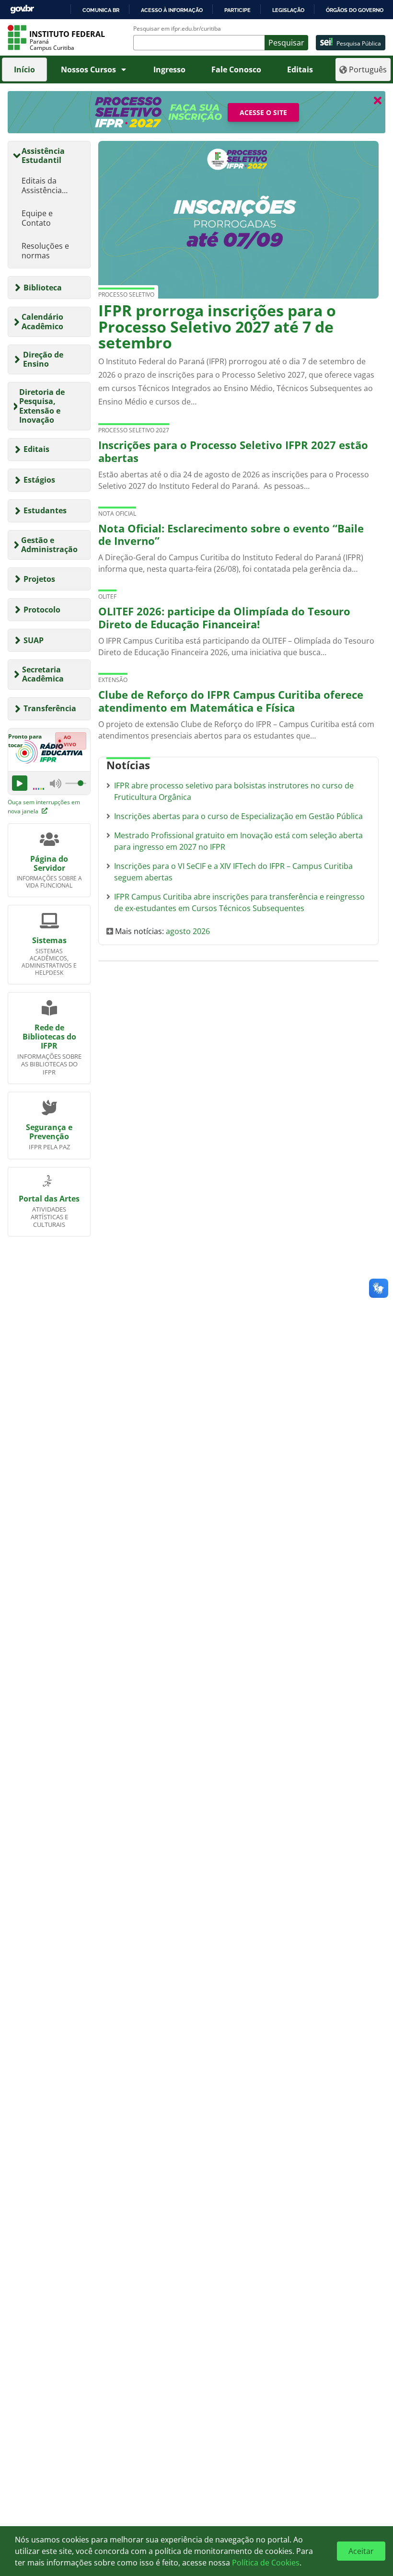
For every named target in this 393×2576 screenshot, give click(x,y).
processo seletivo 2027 (134, 430)
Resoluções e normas (45, 251)
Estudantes (45, 510)
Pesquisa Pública (359, 43)
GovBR (22, 9)
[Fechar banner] (378, 100)
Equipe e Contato (37, 218)
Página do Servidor (49, 863)
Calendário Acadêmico (42, 321)
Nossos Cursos (88, 69)
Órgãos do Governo (355, 10)
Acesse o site (263, 112)
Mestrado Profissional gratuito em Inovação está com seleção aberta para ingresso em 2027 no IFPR (238, 841)
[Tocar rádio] (20, 783)
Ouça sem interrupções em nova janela (44, 807)
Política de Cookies (266, 2563)
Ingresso (169, 69)
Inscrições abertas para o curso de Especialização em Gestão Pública (238, 816)
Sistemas (49, 940)
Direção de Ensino (43, 359)
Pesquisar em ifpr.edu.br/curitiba (177, 29)
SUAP (34, 640)
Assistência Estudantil (43, 156)
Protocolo (42, 610)
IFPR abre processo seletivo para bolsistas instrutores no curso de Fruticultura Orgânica (234, 791)
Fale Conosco (236, 69)
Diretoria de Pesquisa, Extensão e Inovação (42, 406)
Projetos (39, 579)
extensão (113, 680)
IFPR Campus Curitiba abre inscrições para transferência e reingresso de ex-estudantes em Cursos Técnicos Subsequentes (239, 902)
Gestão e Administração (49, 545)
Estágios (39, 480)
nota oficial (117, 514)
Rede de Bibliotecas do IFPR (49, 1037)
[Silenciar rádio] (56, 784)
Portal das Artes (49, 1199)
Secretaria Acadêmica (43, 674)
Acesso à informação (172, 10)
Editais (300, 69)
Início (24, 69)
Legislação (288, 10)
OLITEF (107, 596)
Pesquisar (286, 43)
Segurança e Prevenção (49, 1132)
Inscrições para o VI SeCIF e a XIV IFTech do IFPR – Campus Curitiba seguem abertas (233, 872)
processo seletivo (126, 295)
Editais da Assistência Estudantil (42, 185)
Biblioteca (43, 288)
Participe (237, 10)
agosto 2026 (188, 931)
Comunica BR (101, 10)
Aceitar (361, 2551)
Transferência (50, 708)
